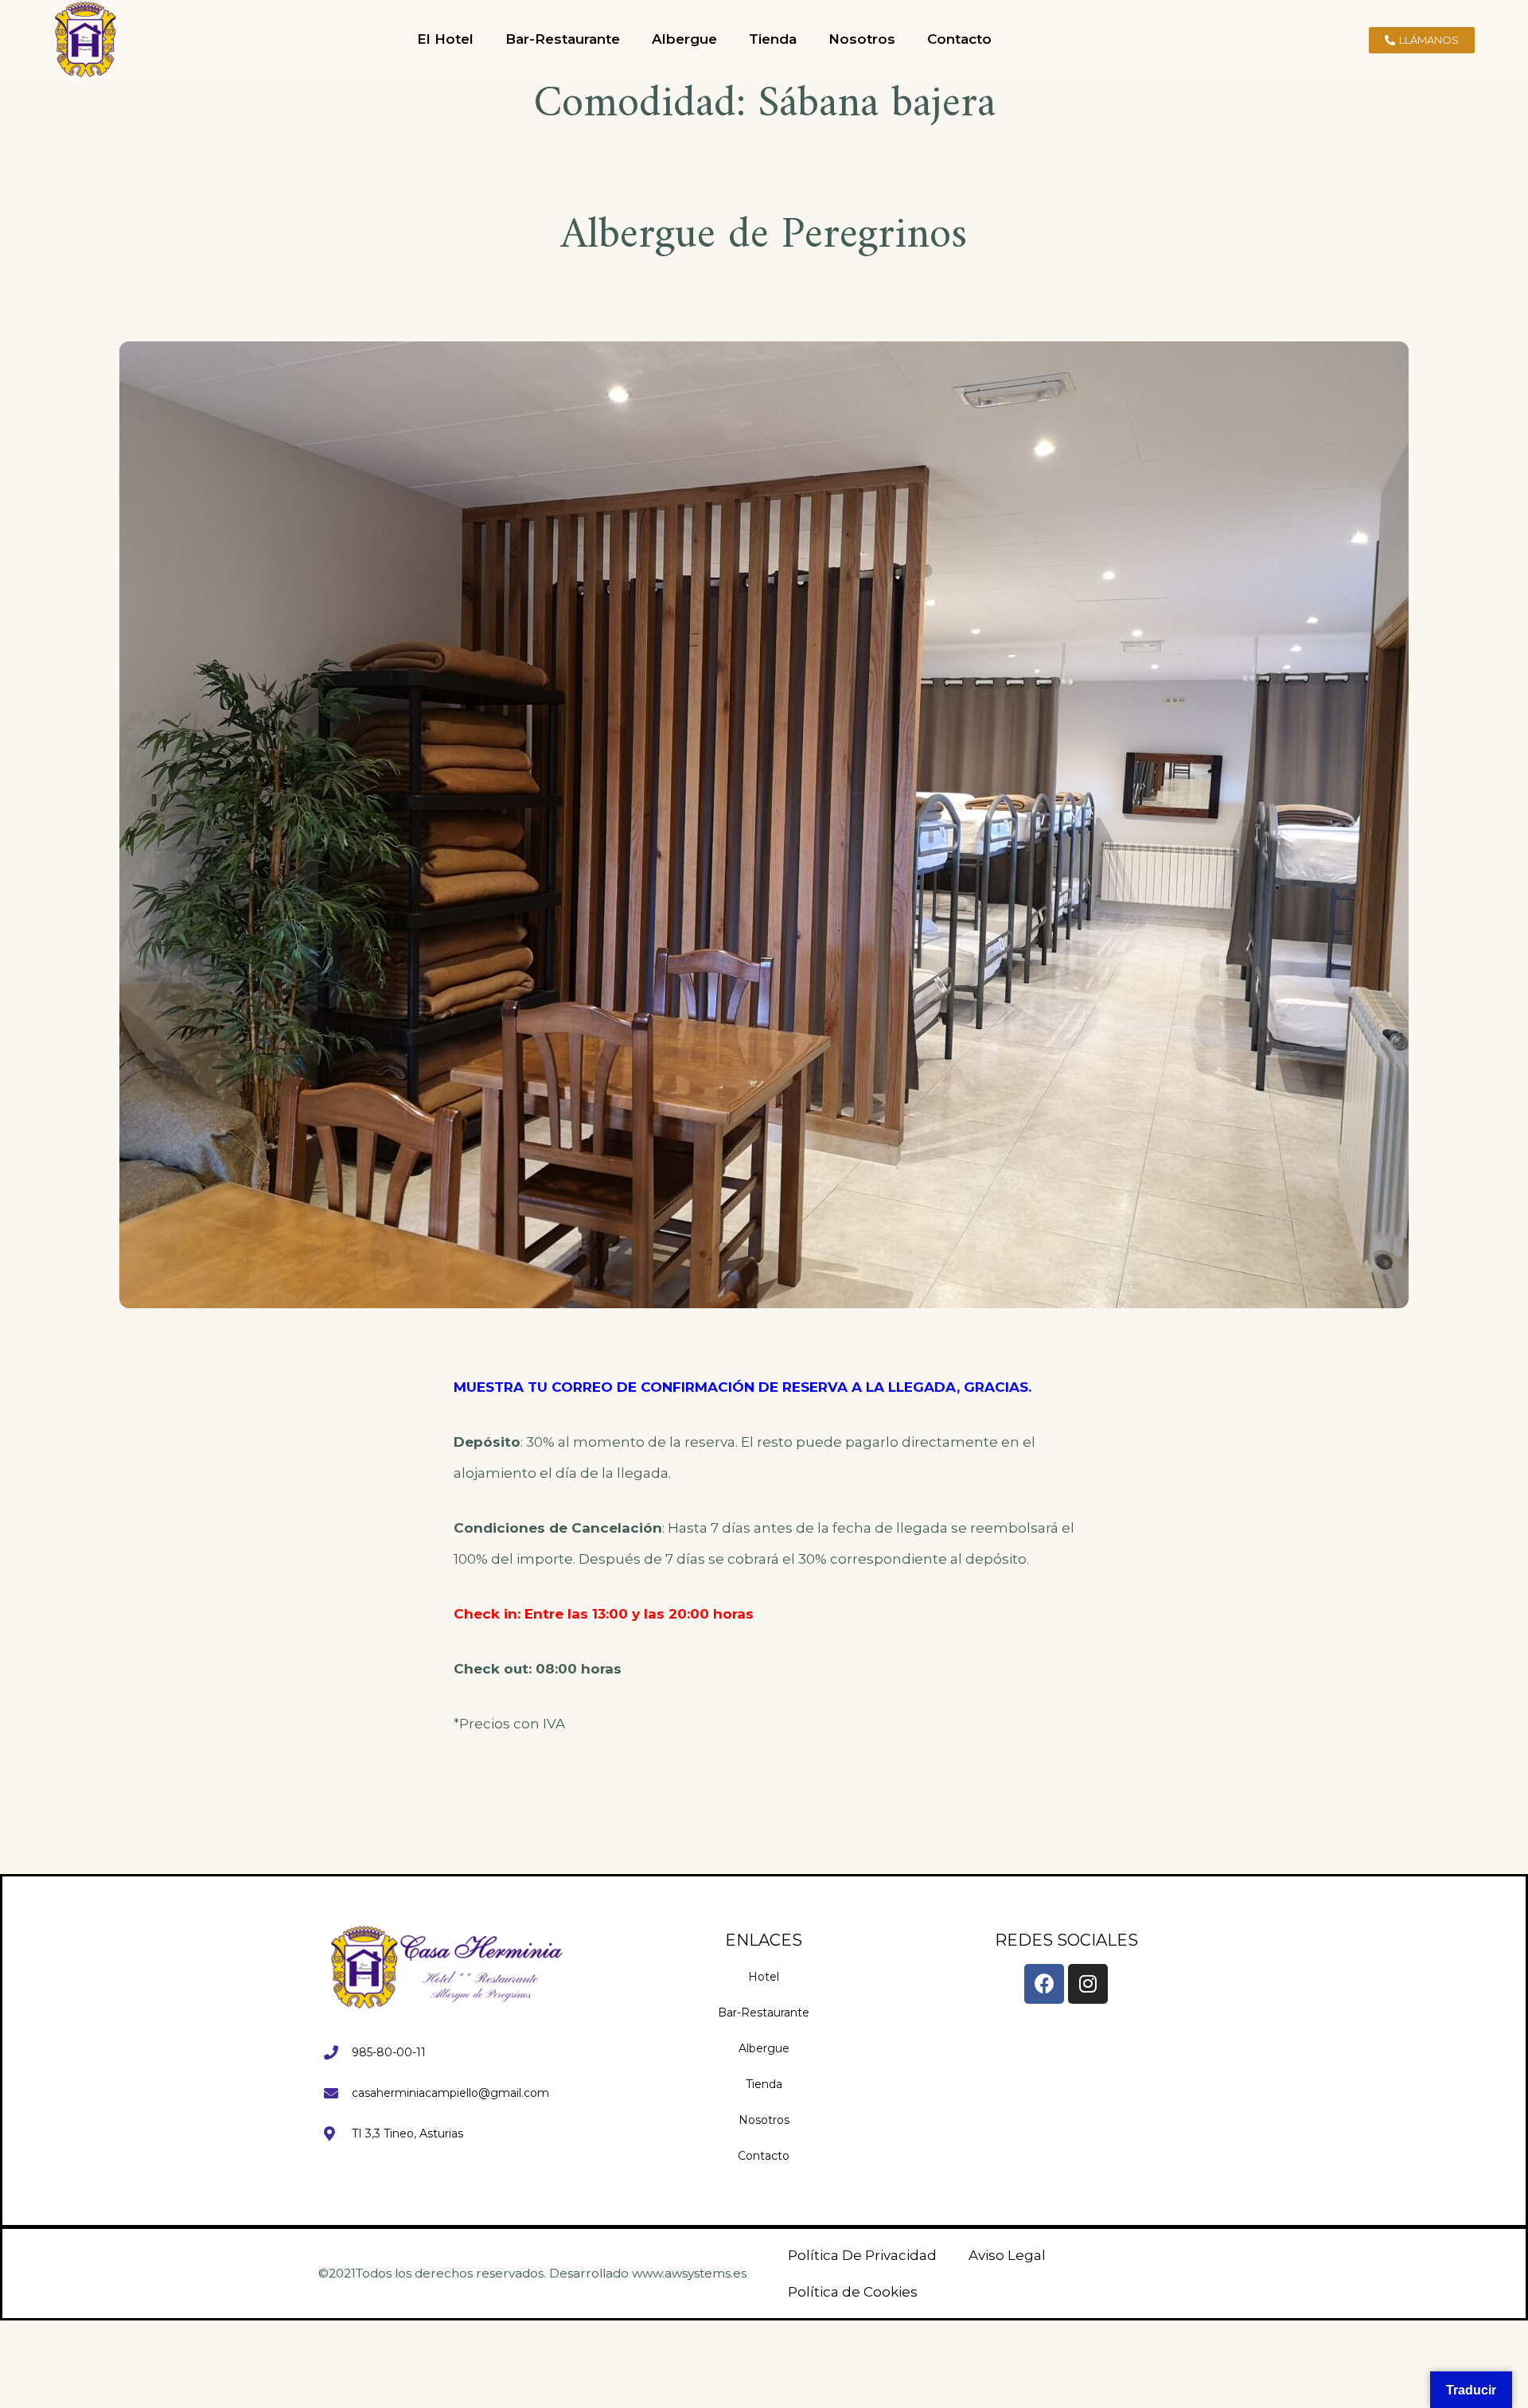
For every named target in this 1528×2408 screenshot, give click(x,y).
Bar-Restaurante (563, 39)
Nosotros (862, 39)
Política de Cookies (853, 2292)
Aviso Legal (1007, 2255)
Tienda (773, 39)
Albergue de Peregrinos (764, 236)
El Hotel (445, 39)
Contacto (959, 39)
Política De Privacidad (862, 2255)
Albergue (684, 39)
